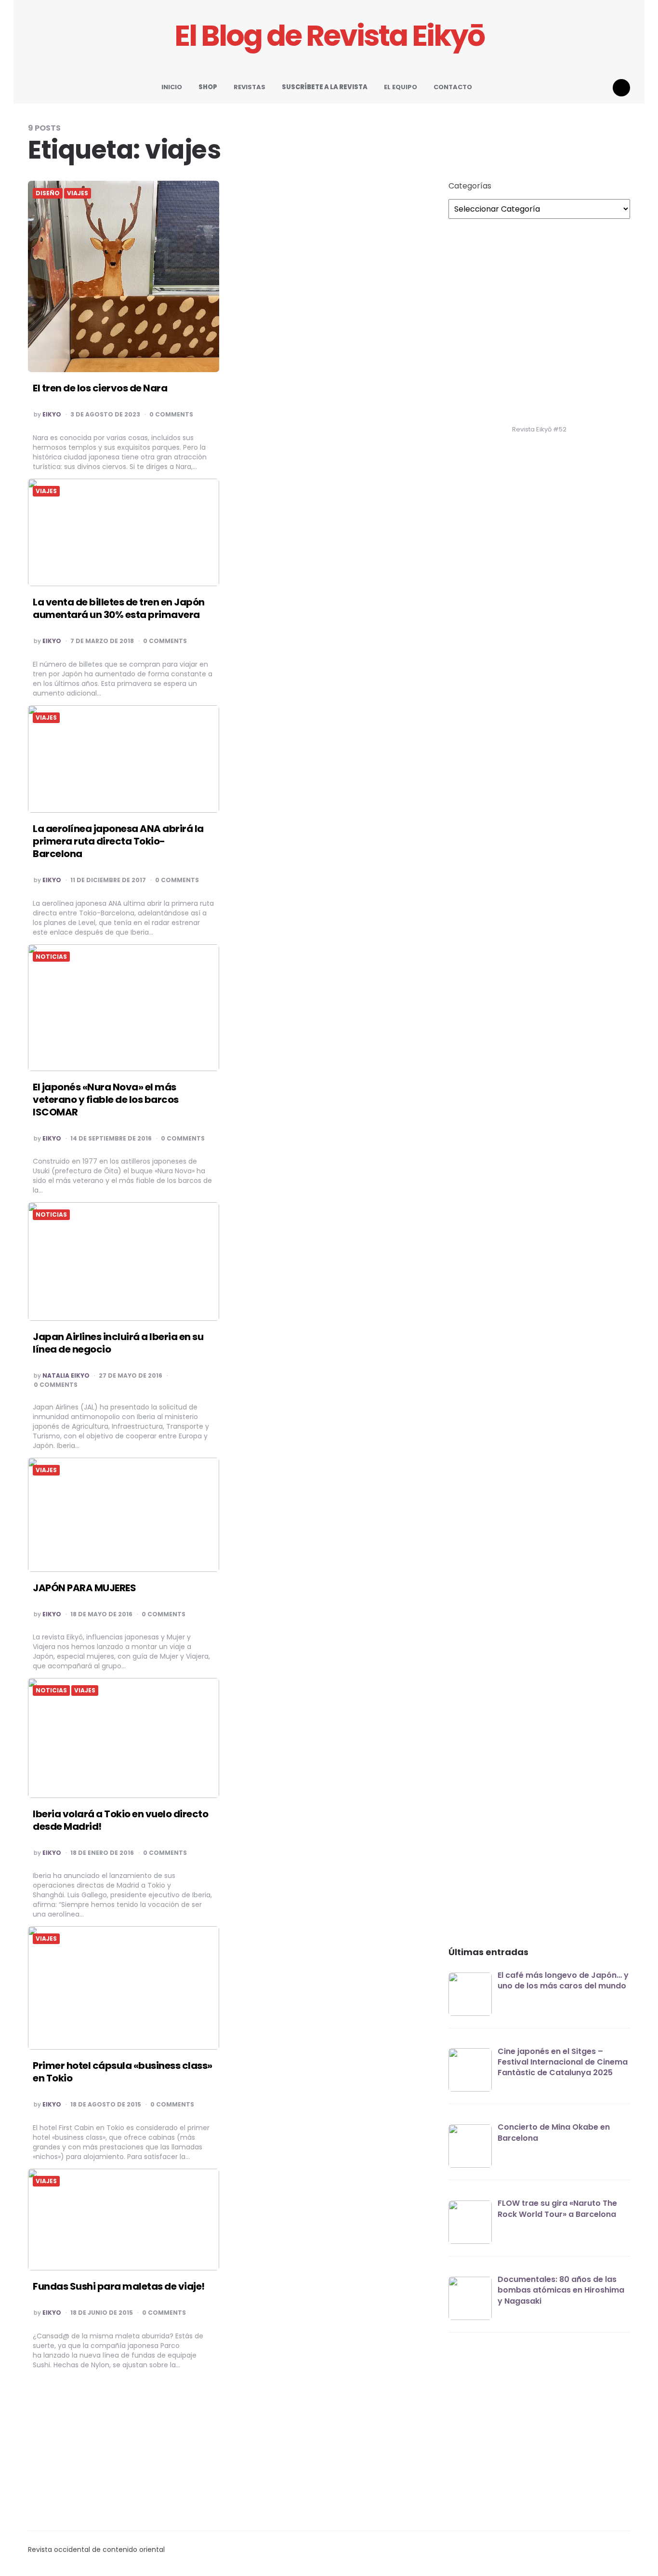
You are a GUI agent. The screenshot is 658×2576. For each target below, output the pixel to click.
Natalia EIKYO (66, 1376)
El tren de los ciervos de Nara (100, 388)
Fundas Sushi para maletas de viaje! (119, 2286)
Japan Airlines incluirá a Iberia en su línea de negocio (118, 1343)
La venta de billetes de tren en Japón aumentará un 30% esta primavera (119, 608)
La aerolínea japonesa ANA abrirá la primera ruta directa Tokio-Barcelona (118, 841)
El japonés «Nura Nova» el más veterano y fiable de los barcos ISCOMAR (106, 1100)
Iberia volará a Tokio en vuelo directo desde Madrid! (120, 1820)
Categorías (470, 186)
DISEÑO (48, 193)
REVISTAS (250, 87)
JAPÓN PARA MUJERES (84, 1588)
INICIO (172, 87)
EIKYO (52, 415)
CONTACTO (453, 87)
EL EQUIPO (401, 87)
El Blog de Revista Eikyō (329, 36)
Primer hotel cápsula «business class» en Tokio (123, 2072)
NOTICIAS (51, 957)
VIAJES (78, 193)
